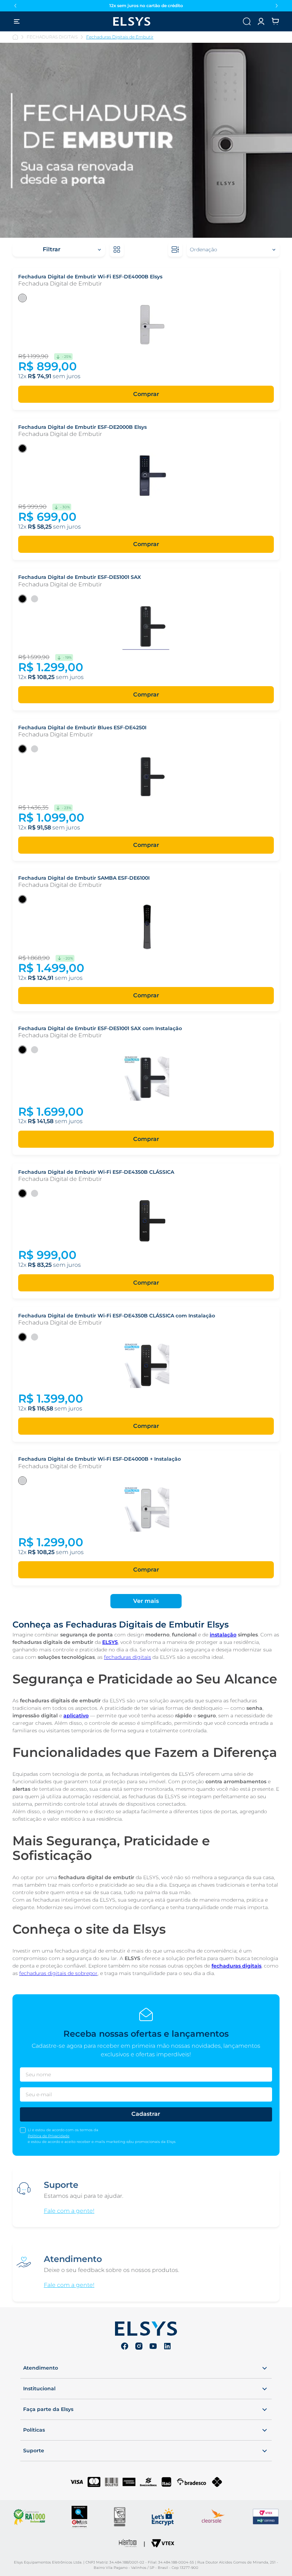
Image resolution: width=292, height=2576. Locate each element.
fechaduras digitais (127, 1657)
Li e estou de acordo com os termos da (63, 2130)
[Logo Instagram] (139, 2347)
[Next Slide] (277, 6)
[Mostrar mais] (146, 1601)
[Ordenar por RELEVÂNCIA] (233, 250)
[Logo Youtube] (153, 2347)
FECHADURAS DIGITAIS (52, 37)
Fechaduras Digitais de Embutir (120, 37)
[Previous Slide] (15, 6)
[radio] (117, 250)
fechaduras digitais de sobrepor (58, 1973)
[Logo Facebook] (125, 2347)
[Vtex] (163, 2544)
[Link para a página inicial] (15, 37)
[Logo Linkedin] (167, 2347)
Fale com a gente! (69, 2211)
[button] (261, 21)
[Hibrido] (128, 2544)
